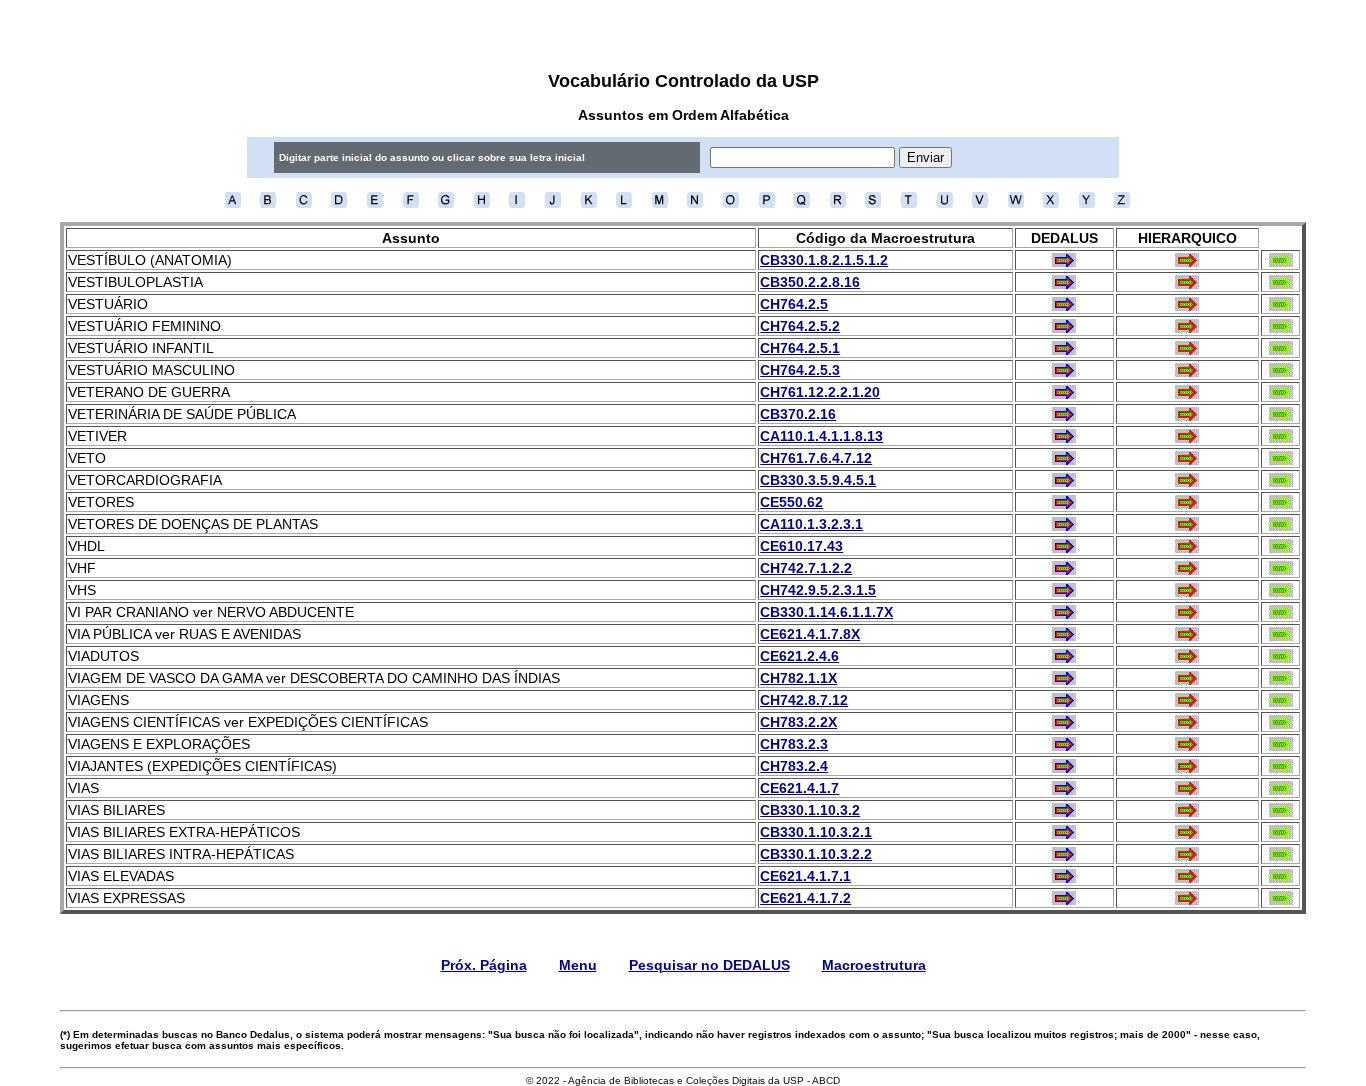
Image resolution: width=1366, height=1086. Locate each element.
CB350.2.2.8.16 (810, 282)
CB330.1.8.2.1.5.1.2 (824, 260)
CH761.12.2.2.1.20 (820, 392)
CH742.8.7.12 (804, 700)
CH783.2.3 (794, 744)
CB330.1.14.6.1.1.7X (826, 612)
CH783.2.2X (798, 722)
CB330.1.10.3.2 (810, 810)
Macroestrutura (874, 965)
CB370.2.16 (798, 414)
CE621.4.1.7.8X (810, 634)
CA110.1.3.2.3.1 (811, 524)
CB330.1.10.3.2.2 (816, 854)
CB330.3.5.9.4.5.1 (818, 480)
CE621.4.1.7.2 (805, 898)
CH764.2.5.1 (800, 348)
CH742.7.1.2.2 (806, 568)
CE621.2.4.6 (799, 656)
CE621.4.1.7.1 (805, 876)
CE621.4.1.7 (799, 788)
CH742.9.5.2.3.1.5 (818, 590)
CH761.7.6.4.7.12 (816, 458)
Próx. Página (484, 965)
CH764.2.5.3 (800, 370)
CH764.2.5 (794, 304)
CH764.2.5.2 (800, 326)
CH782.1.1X (798, 678)
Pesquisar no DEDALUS (709, 965)
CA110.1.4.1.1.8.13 (821, 436)
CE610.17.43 (801, 546)
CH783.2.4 (794, 766)
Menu (578, 965)
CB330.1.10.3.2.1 (816, 832)
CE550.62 (791, 502)
